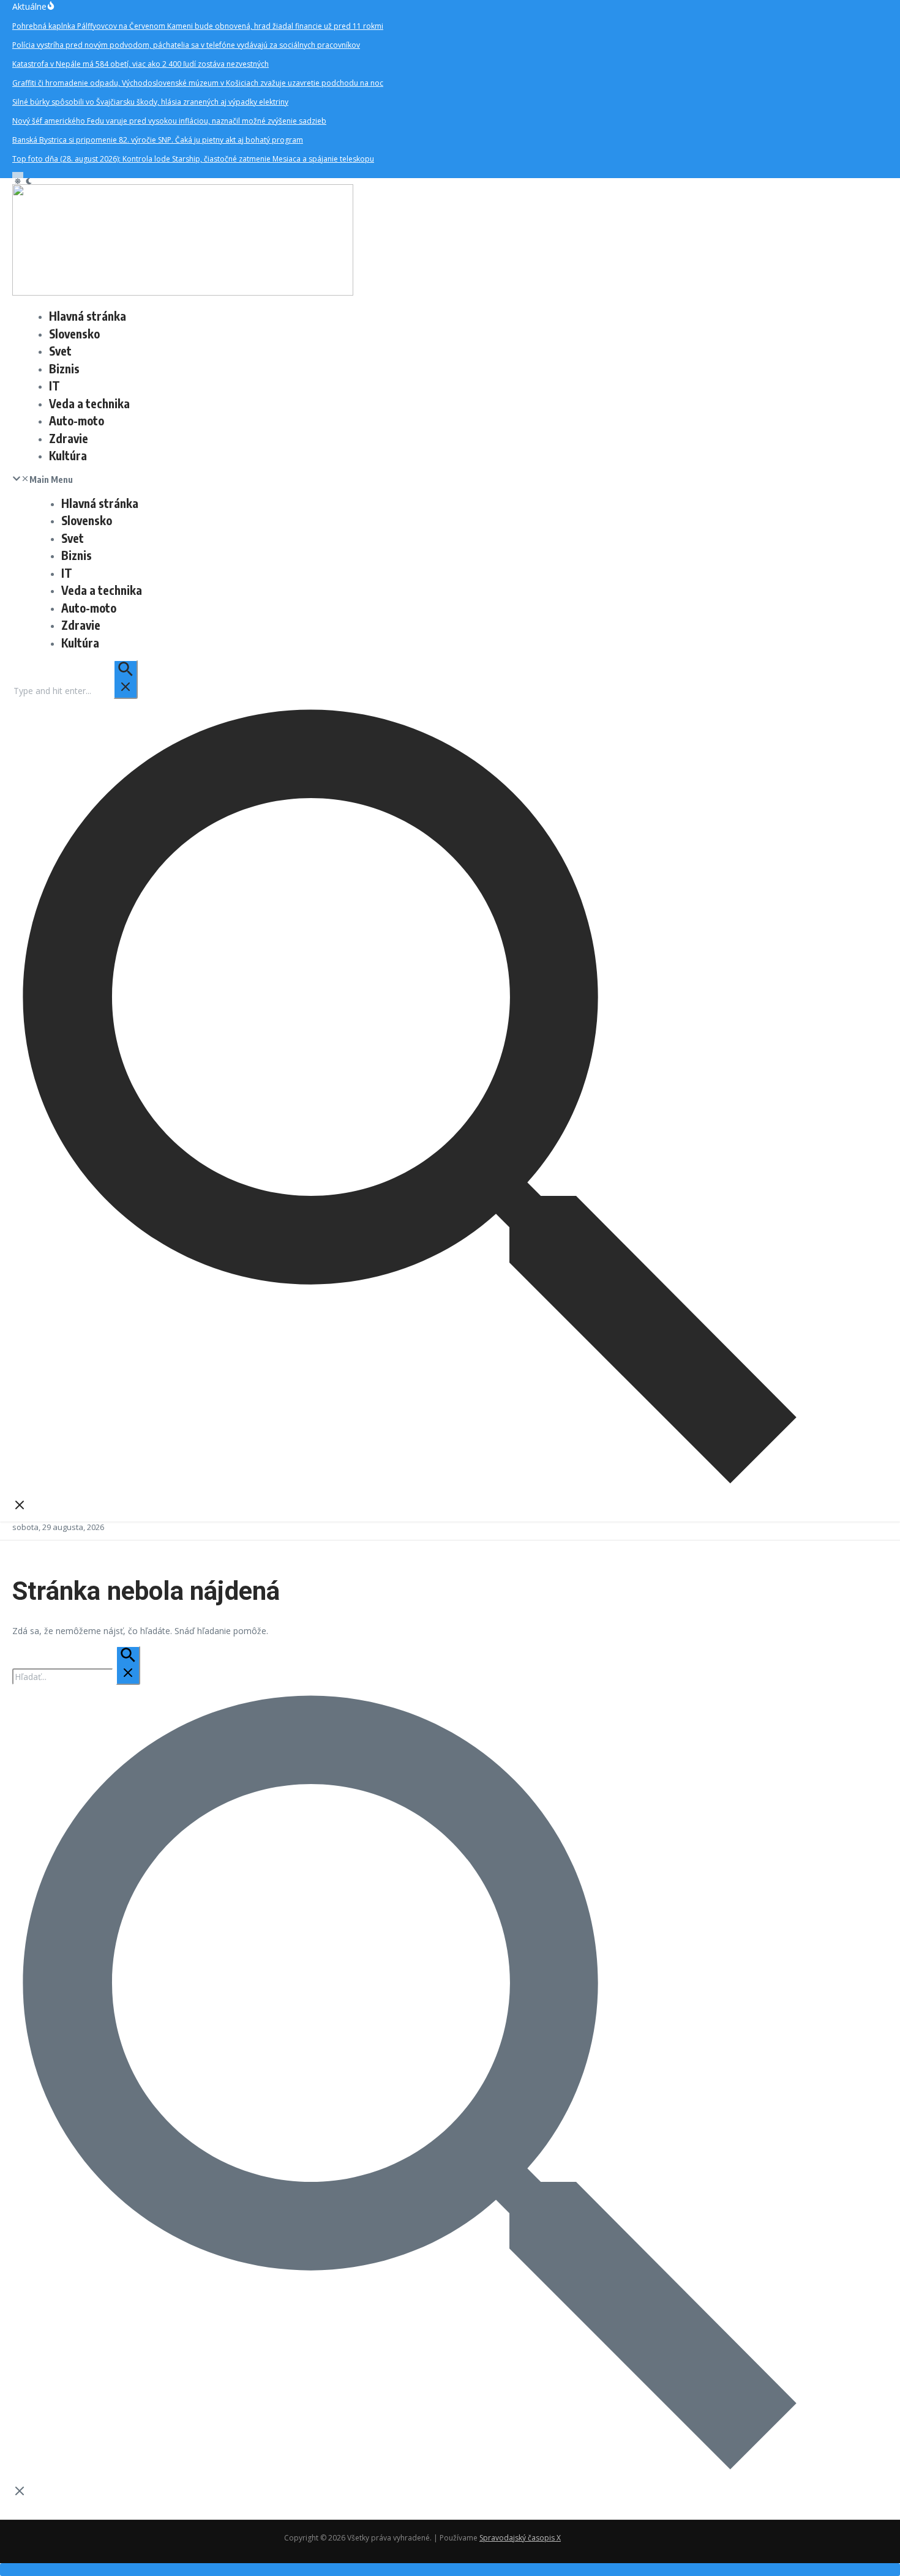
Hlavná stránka (88, 316)
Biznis (64, 368)
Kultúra (68, 455)
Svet (60, 351)
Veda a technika (89, 403)
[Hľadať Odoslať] (126, 679)
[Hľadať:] (75, 691)
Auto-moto (77, 420)
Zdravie (69, 438)
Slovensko (74, 334)
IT (54, 386)
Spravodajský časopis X (520, 2538)
